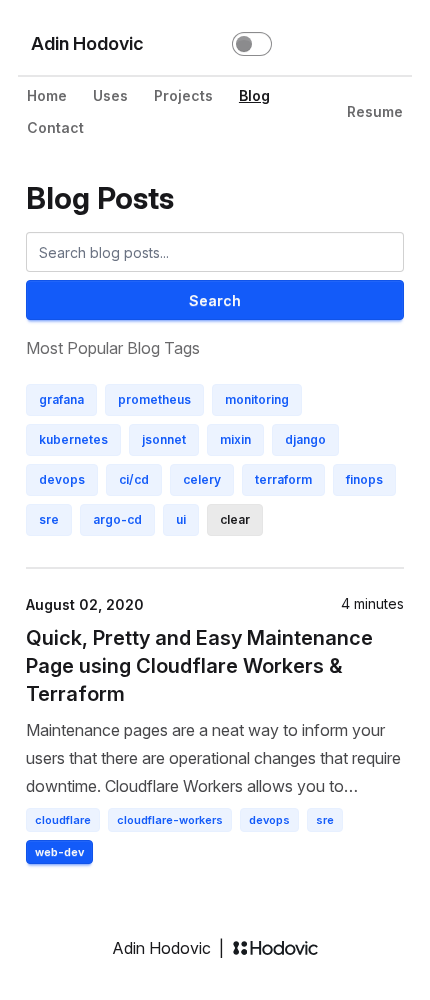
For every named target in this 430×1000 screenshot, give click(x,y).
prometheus (154, 399)
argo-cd (117, 519)
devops (62, 479)
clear (235, 519)
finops (364, 479)
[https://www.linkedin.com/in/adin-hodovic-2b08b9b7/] (352, 44)
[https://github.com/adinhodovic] (312, 44)
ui (181, 519)
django (305, 439)
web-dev (59, 852)
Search (215, 300)
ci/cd (134, 479)
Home (47, 95)
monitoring (257, 399)
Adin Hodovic (87, 43)
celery (202, 479)
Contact (55, 127)
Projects (183, 95)
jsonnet (164, 439)
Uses (110, 95)
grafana (61, 399)
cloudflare (63, 820)
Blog (254, 95)
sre (49, 519)
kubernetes (73, 439)
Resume (375, 111)
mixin (235, 439)
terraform (283, 479)
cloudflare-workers (170, 820)
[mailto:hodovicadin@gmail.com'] (392, 44)
